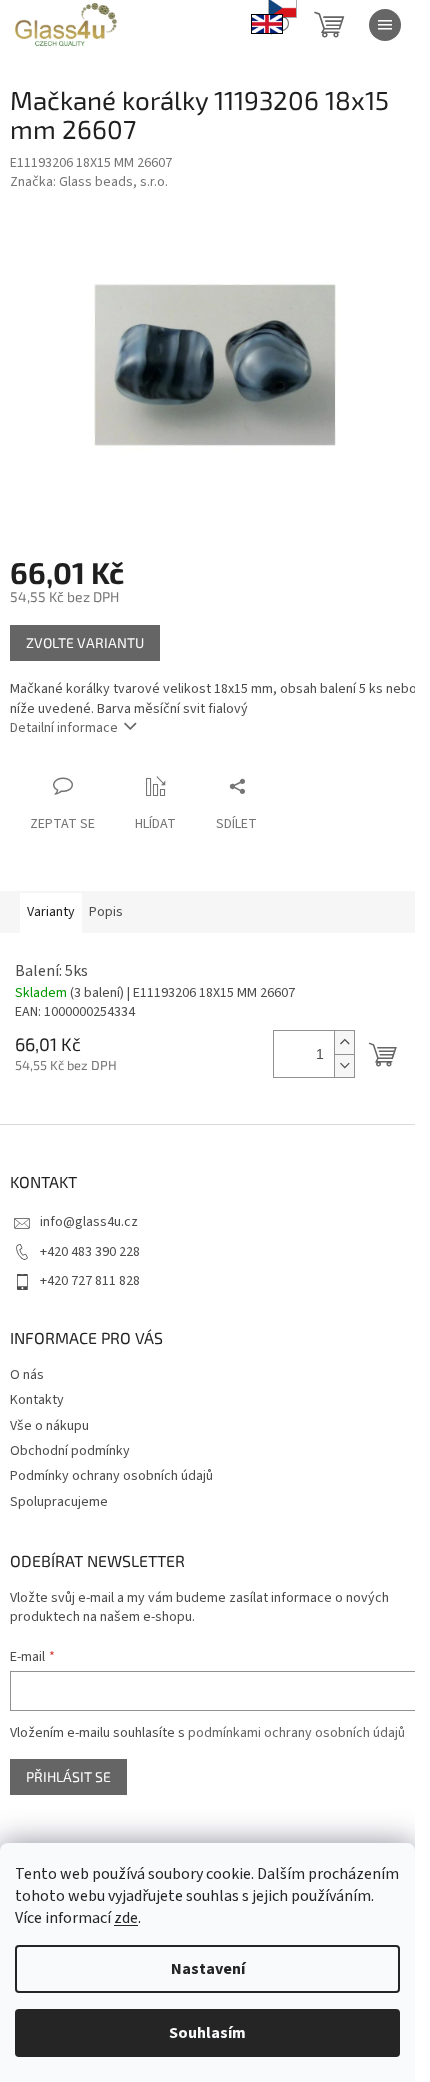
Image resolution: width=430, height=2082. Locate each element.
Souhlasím (207, 2033)
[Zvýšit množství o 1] (344, 1042)
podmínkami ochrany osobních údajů (296, 1733)
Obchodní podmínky (70, 1451)
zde (126, 1918)
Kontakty (37, 1400)
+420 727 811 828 (90, 1281)
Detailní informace (64, 728)
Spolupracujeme (59, 1502)
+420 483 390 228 (90, 1252)
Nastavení (208, 1969)
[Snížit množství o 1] (344, 1065)
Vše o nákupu (49, 1426)
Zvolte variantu (85, 642)
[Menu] (385, 25)
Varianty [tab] (51, 912)
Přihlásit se (68, 1776)
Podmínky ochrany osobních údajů (111, 1476)
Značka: (89, 182)
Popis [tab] (106, 912)
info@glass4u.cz (89, 1222)
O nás (27, 1375)
